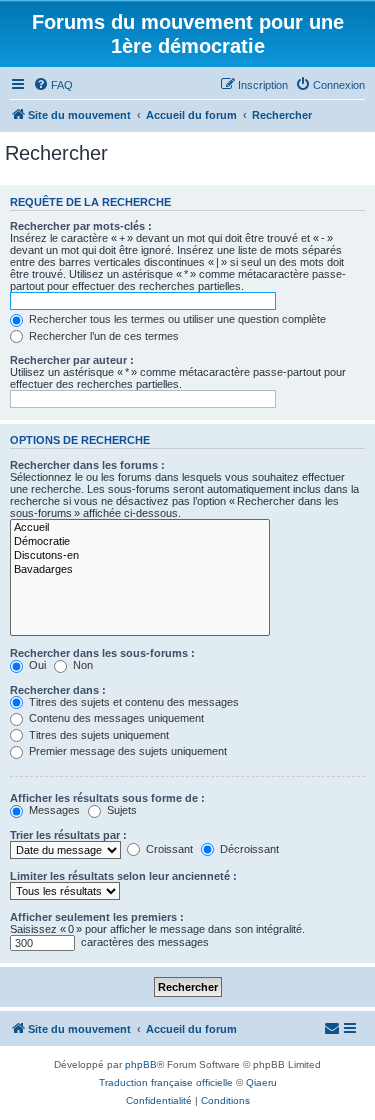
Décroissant (248, 849)
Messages (53, 810)
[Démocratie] (140, 542)
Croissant (168, 849)
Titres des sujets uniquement (97, 735)
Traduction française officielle (166, 1082)
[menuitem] (53, 85)
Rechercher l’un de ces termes (102, 336)
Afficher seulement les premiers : (97, 917)
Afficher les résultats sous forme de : (107, 798)
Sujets (120, 810)
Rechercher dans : (58, 690)
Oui (36, 665)
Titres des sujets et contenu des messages (132, 702)
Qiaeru (261, 1082)
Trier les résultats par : (68, 835)
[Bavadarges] (140, 570)
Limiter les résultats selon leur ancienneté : (123, 876)
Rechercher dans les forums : (87, 465)
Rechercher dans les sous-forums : (102, 653)
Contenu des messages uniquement (115, 718)
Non (81, 665)
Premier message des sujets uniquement (126, 751)
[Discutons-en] (140, 556)
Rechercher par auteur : (72, 360)
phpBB (141, 1064)
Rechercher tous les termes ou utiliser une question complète (176, 319)
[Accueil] (140, 528)
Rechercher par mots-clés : (81, 226)
